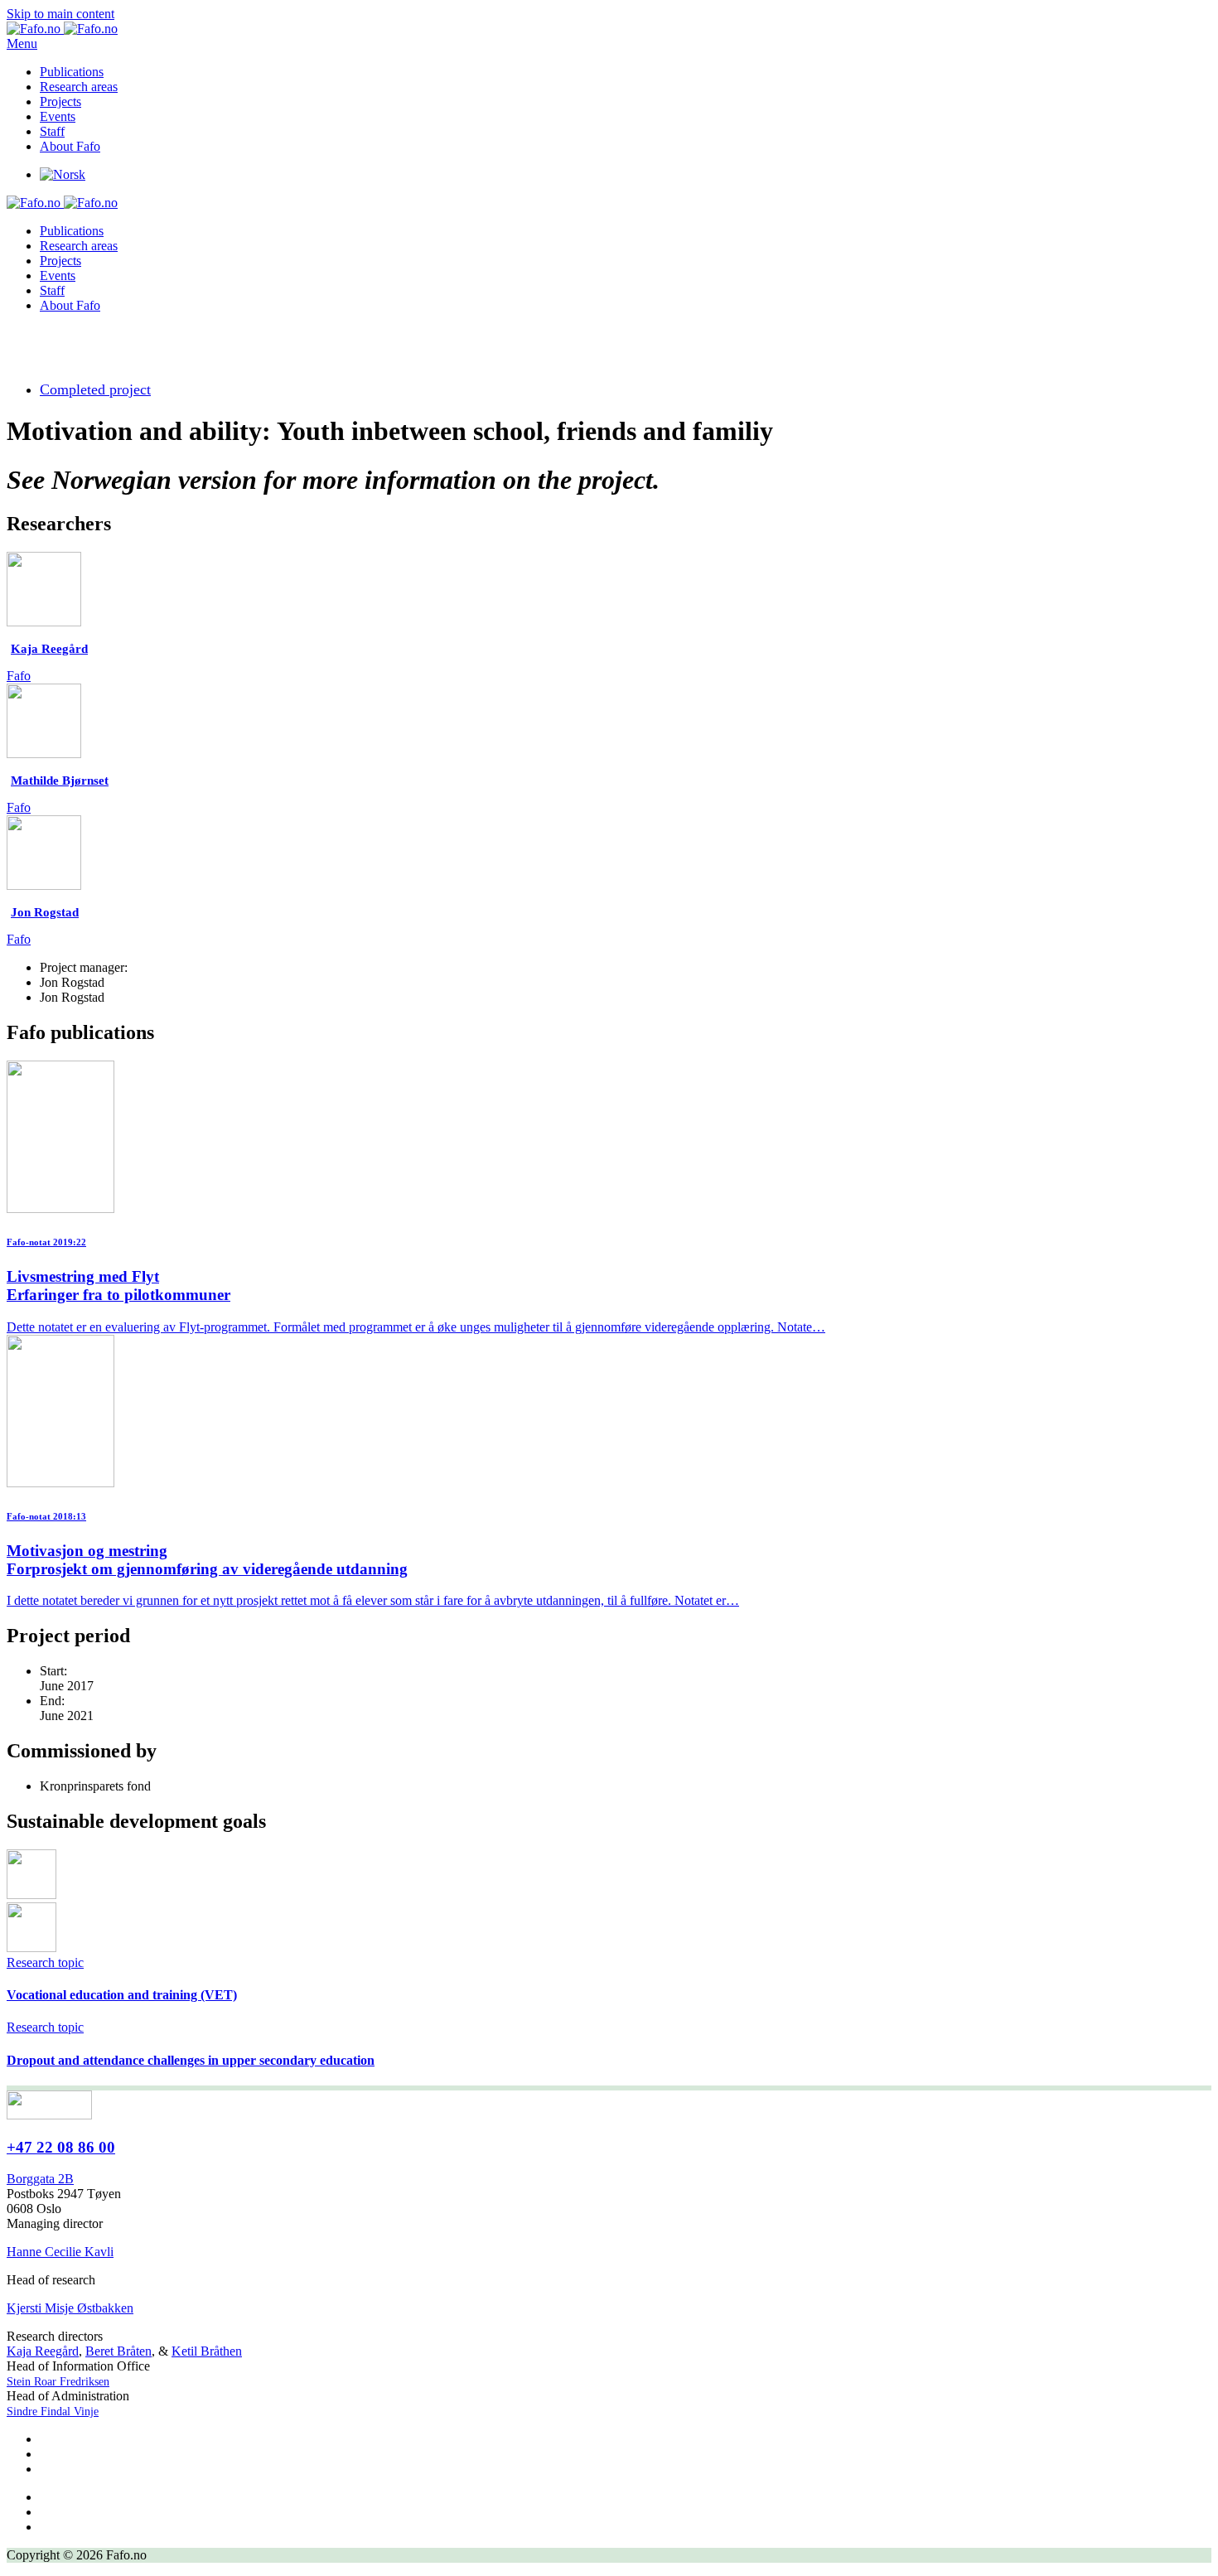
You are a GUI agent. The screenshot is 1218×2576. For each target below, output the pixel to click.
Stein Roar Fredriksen (58, 2382)
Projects (60, 101)
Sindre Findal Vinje (53, 2412)
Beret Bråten (118, 2351)
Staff (52, 131)
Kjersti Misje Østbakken (70, 2308)
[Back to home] (62, 29)
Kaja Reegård (43, 2351)
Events (58, 116)
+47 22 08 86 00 (61, 2147)
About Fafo (70, 146)
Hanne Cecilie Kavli (60, 2252)
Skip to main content (60, 14)
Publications (72, 72)
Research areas (79, 87)
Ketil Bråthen (207, 2351)
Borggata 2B (40, 2179)
